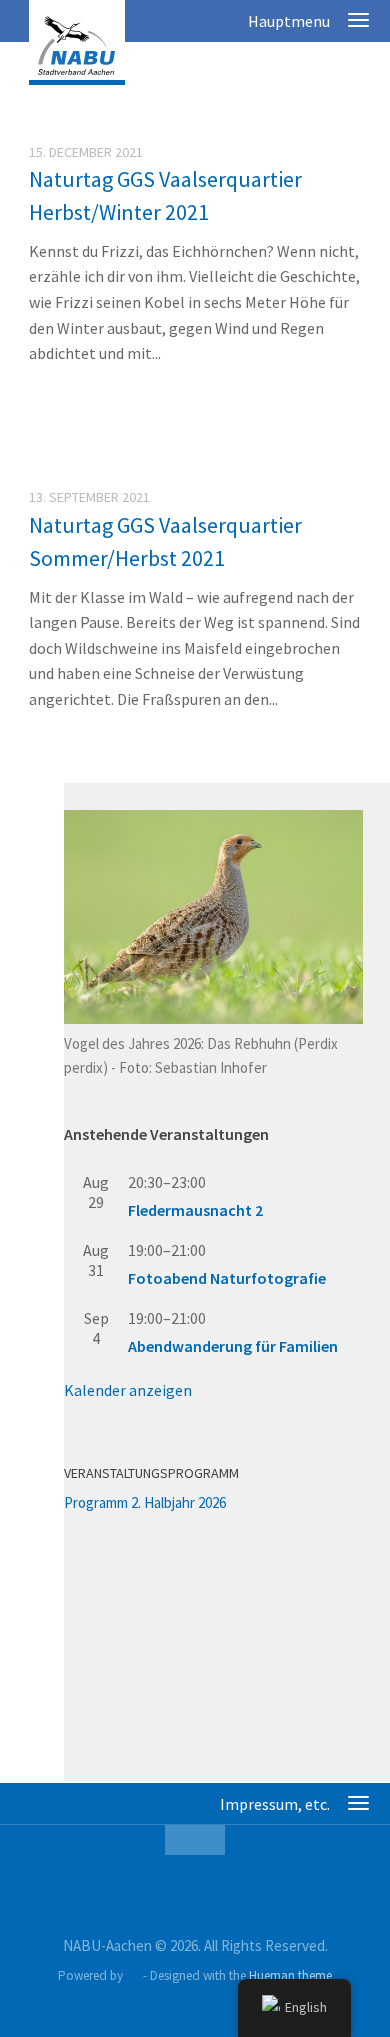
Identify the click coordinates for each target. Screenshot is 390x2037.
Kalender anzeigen (128, 1390)
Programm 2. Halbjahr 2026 (145, 1502)
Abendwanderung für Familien (233, 1346)
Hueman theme (290, 1975)
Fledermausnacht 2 (195, 1210)
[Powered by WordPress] (132, 1975)
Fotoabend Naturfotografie (227, 1278)
